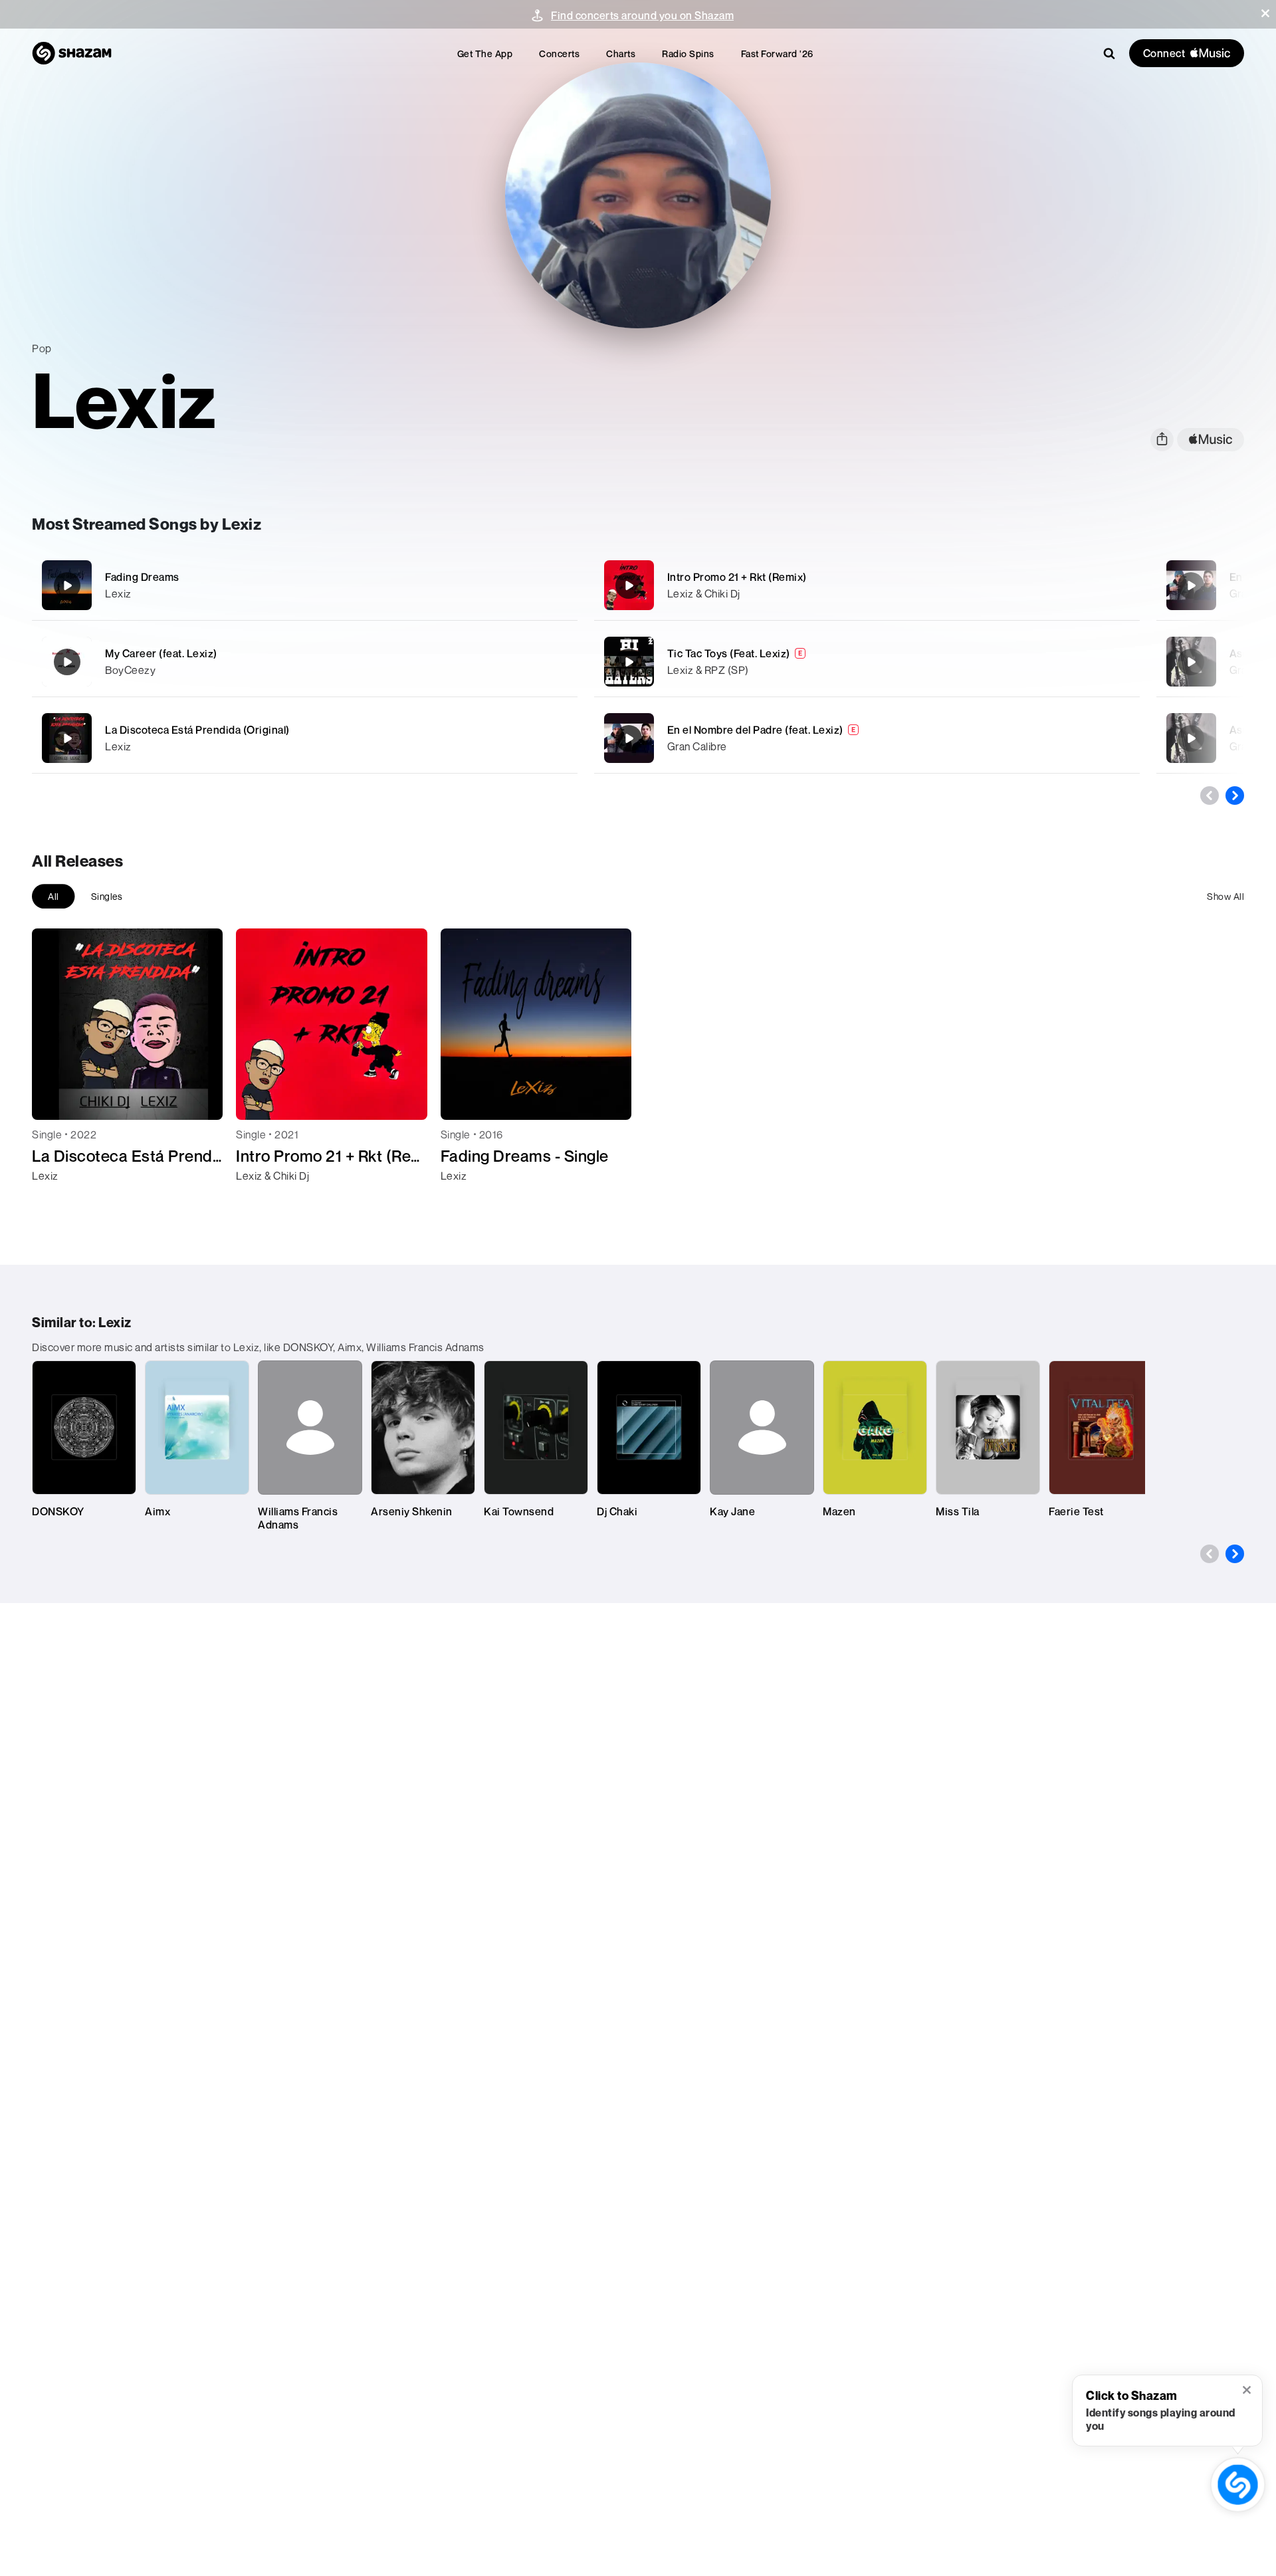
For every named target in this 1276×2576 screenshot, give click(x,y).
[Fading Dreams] (305, 585)
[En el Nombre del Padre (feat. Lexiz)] (867, 738)
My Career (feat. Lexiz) (161, 653)
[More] (503, 586)
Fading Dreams (142, 577)
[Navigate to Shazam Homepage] (72, 53)
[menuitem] (485, 54)
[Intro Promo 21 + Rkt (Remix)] (867, 585)
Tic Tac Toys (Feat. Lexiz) (729, 653)
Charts (621, 54)
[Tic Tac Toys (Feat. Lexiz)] (867, 662)
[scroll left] (1210, 796)
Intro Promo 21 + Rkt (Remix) (737, 577)
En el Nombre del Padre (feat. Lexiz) (755, 730)
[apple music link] (1211, 440)
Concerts (559, 54)
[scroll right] (1235, 796)
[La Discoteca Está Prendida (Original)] (305, 738)
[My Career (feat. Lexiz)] (305, 662)
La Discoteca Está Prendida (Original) (197, 730)
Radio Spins (688, 54)
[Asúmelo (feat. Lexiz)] (1191, 662)
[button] (1265, 13)
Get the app (485, 54)
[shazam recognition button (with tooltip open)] (1237, 2484)
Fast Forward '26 (777, 54)
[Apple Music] (56, 1200)
